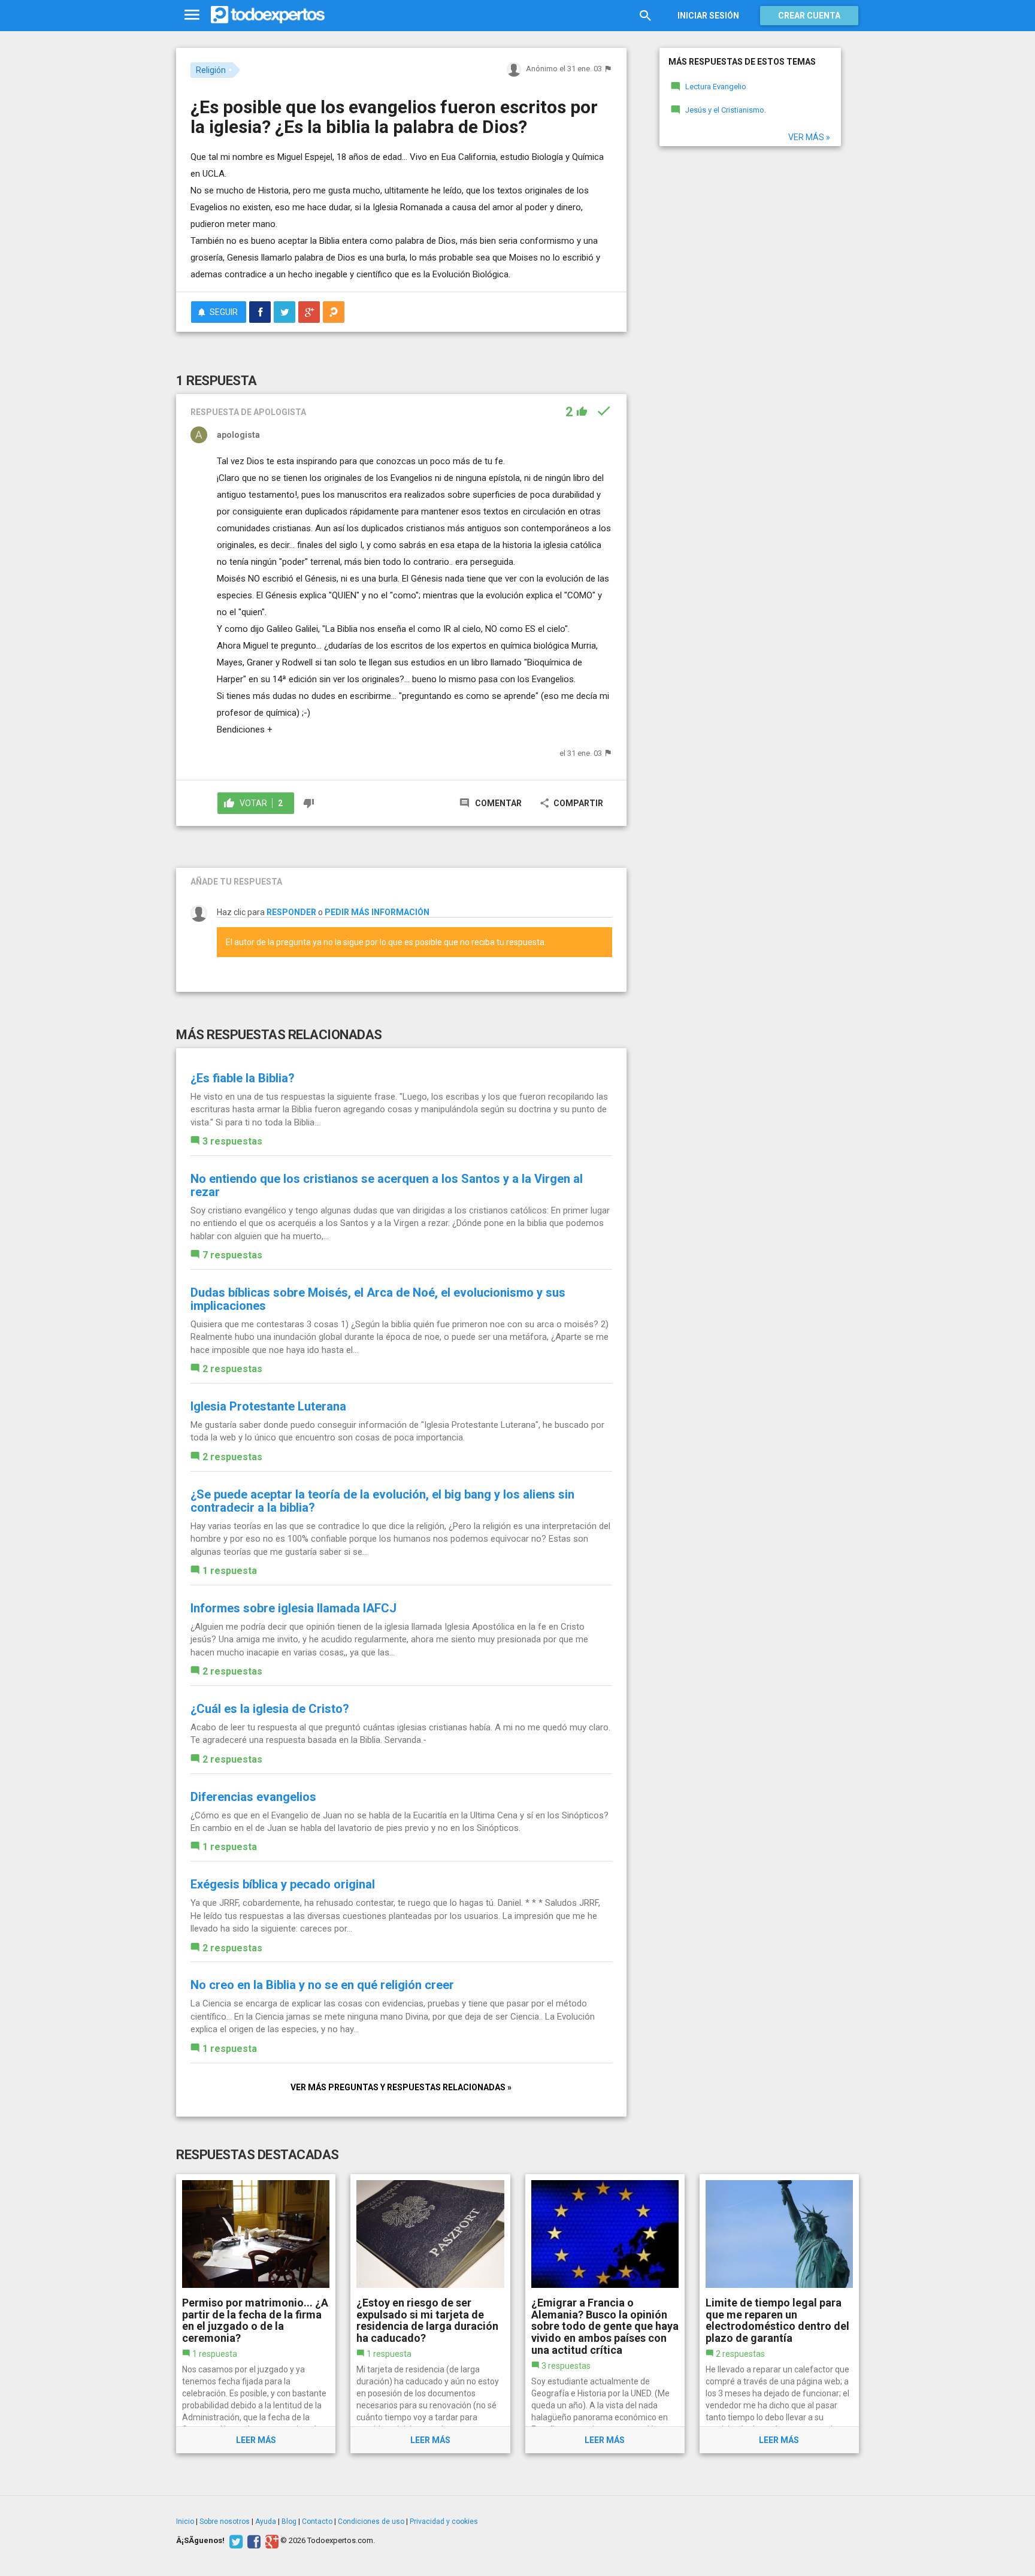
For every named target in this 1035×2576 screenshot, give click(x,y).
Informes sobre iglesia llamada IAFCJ (293, 1608)
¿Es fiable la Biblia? (243, 1078)
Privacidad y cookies (444, 2521)
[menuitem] (260, 312)
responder (291, 912)
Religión (211, 70)
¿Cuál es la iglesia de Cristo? (270, 1709)
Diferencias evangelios (253, 1797)
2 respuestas (232, 1369)
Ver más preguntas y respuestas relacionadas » (401, 2087)
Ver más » (809, 137)
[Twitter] (234, 2541)
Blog (289, 2521)
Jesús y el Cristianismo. (726, 110)
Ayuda (266, 2521)
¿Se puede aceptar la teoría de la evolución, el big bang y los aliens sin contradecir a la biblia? (382, 1501)
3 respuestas (232, 1141)
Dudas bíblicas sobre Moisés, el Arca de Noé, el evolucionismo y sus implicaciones (378, 1299)
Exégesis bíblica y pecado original (283, 1884)
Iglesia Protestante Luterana (268, 1406)
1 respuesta (230, 1571)
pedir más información (377, 912)
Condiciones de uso (371, 2521)
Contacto (317, 2521)
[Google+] (270, 2541)
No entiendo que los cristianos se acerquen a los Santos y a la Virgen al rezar (387, 1185)
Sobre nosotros (225, 2521)
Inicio (185, 2521)
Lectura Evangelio (716, 87)
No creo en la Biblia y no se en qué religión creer (322, 1985)
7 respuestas (232, 1255)
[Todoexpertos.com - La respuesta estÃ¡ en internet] (268, 15)
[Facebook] (252, 2541)
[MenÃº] (192, 15)
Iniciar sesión (708, 16)
